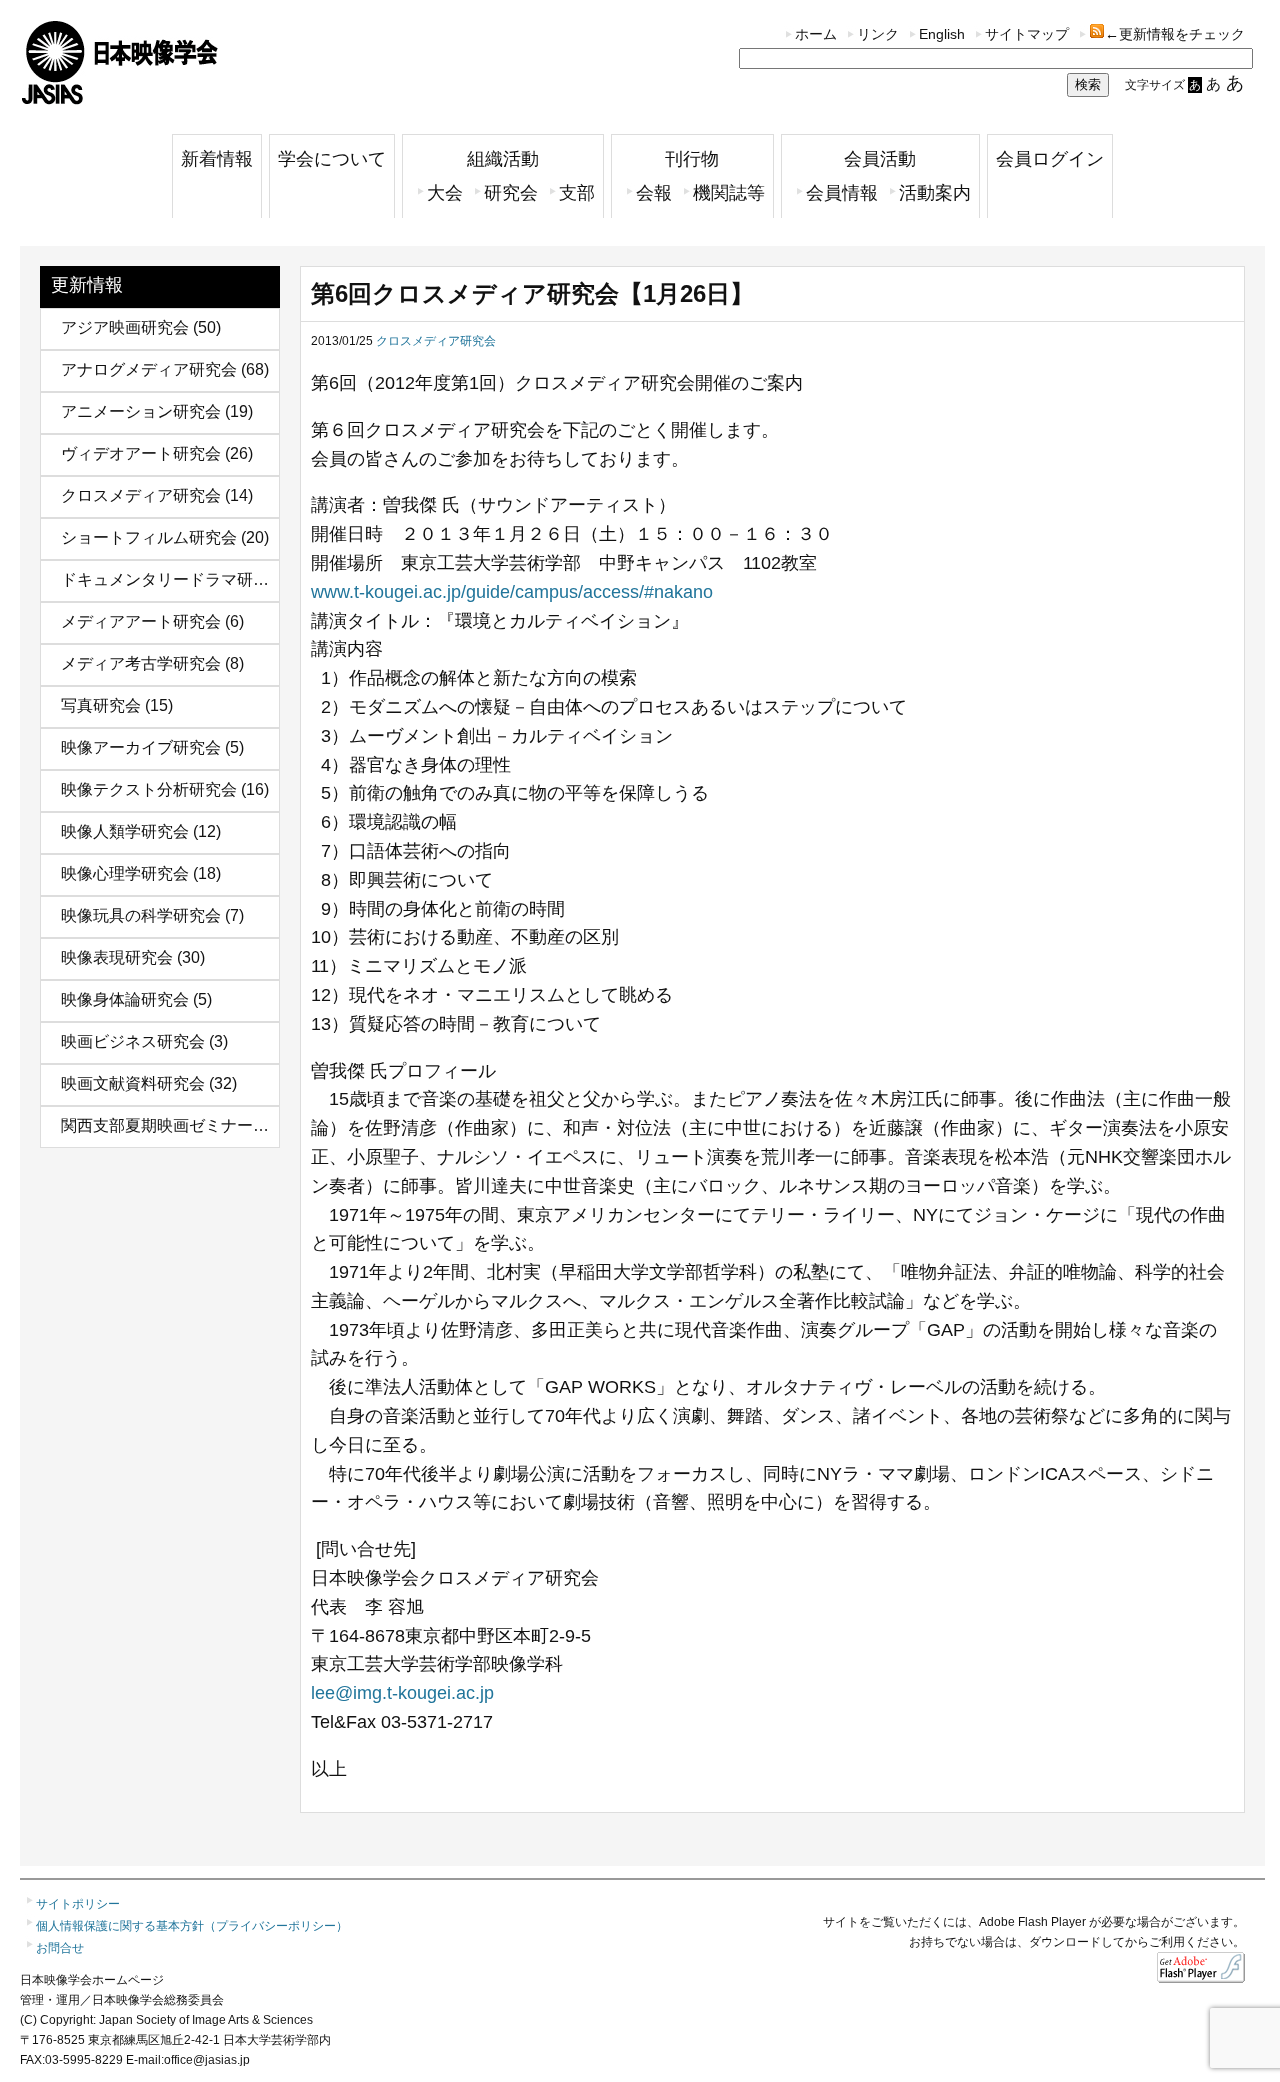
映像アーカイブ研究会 (141, 747)
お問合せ (60, 1948)
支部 (577, 193)
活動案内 (935, 193)
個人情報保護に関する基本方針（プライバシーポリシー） (192, 1926)
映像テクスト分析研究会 (149, 789)
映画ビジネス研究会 (133, 1041)
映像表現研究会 (117, 957)
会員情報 (842, 193)
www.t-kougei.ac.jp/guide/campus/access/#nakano (512, 592)
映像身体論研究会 (125, 999)
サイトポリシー (78, 1904)
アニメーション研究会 (141, 411)
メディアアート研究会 (141, 621)
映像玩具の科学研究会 (141, 915)
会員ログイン (1050, 159)
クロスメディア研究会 (141, 495)
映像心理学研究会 (125, 873)
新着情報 (217, 159)
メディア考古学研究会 (141, 663)
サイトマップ (1027, 34)
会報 (654, 193)
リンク (878, 34)
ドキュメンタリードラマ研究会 (173, 579)
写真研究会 (101, 705)
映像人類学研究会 (125, 831)
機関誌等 (729, 193)
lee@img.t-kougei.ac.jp (402, 1693)
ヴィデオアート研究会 (141, 453)
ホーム (816, 34)
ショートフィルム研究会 (149, 537)
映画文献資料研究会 (133, 1083)
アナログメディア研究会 (149, 369)
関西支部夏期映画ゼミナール (165, 1125)
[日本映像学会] (120, 97)
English (942, 34)
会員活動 (880, 159)
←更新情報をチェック (1175, 34)
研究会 (511, 193)
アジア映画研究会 (125, 327)
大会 (445, 193)
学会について (332, 159)
